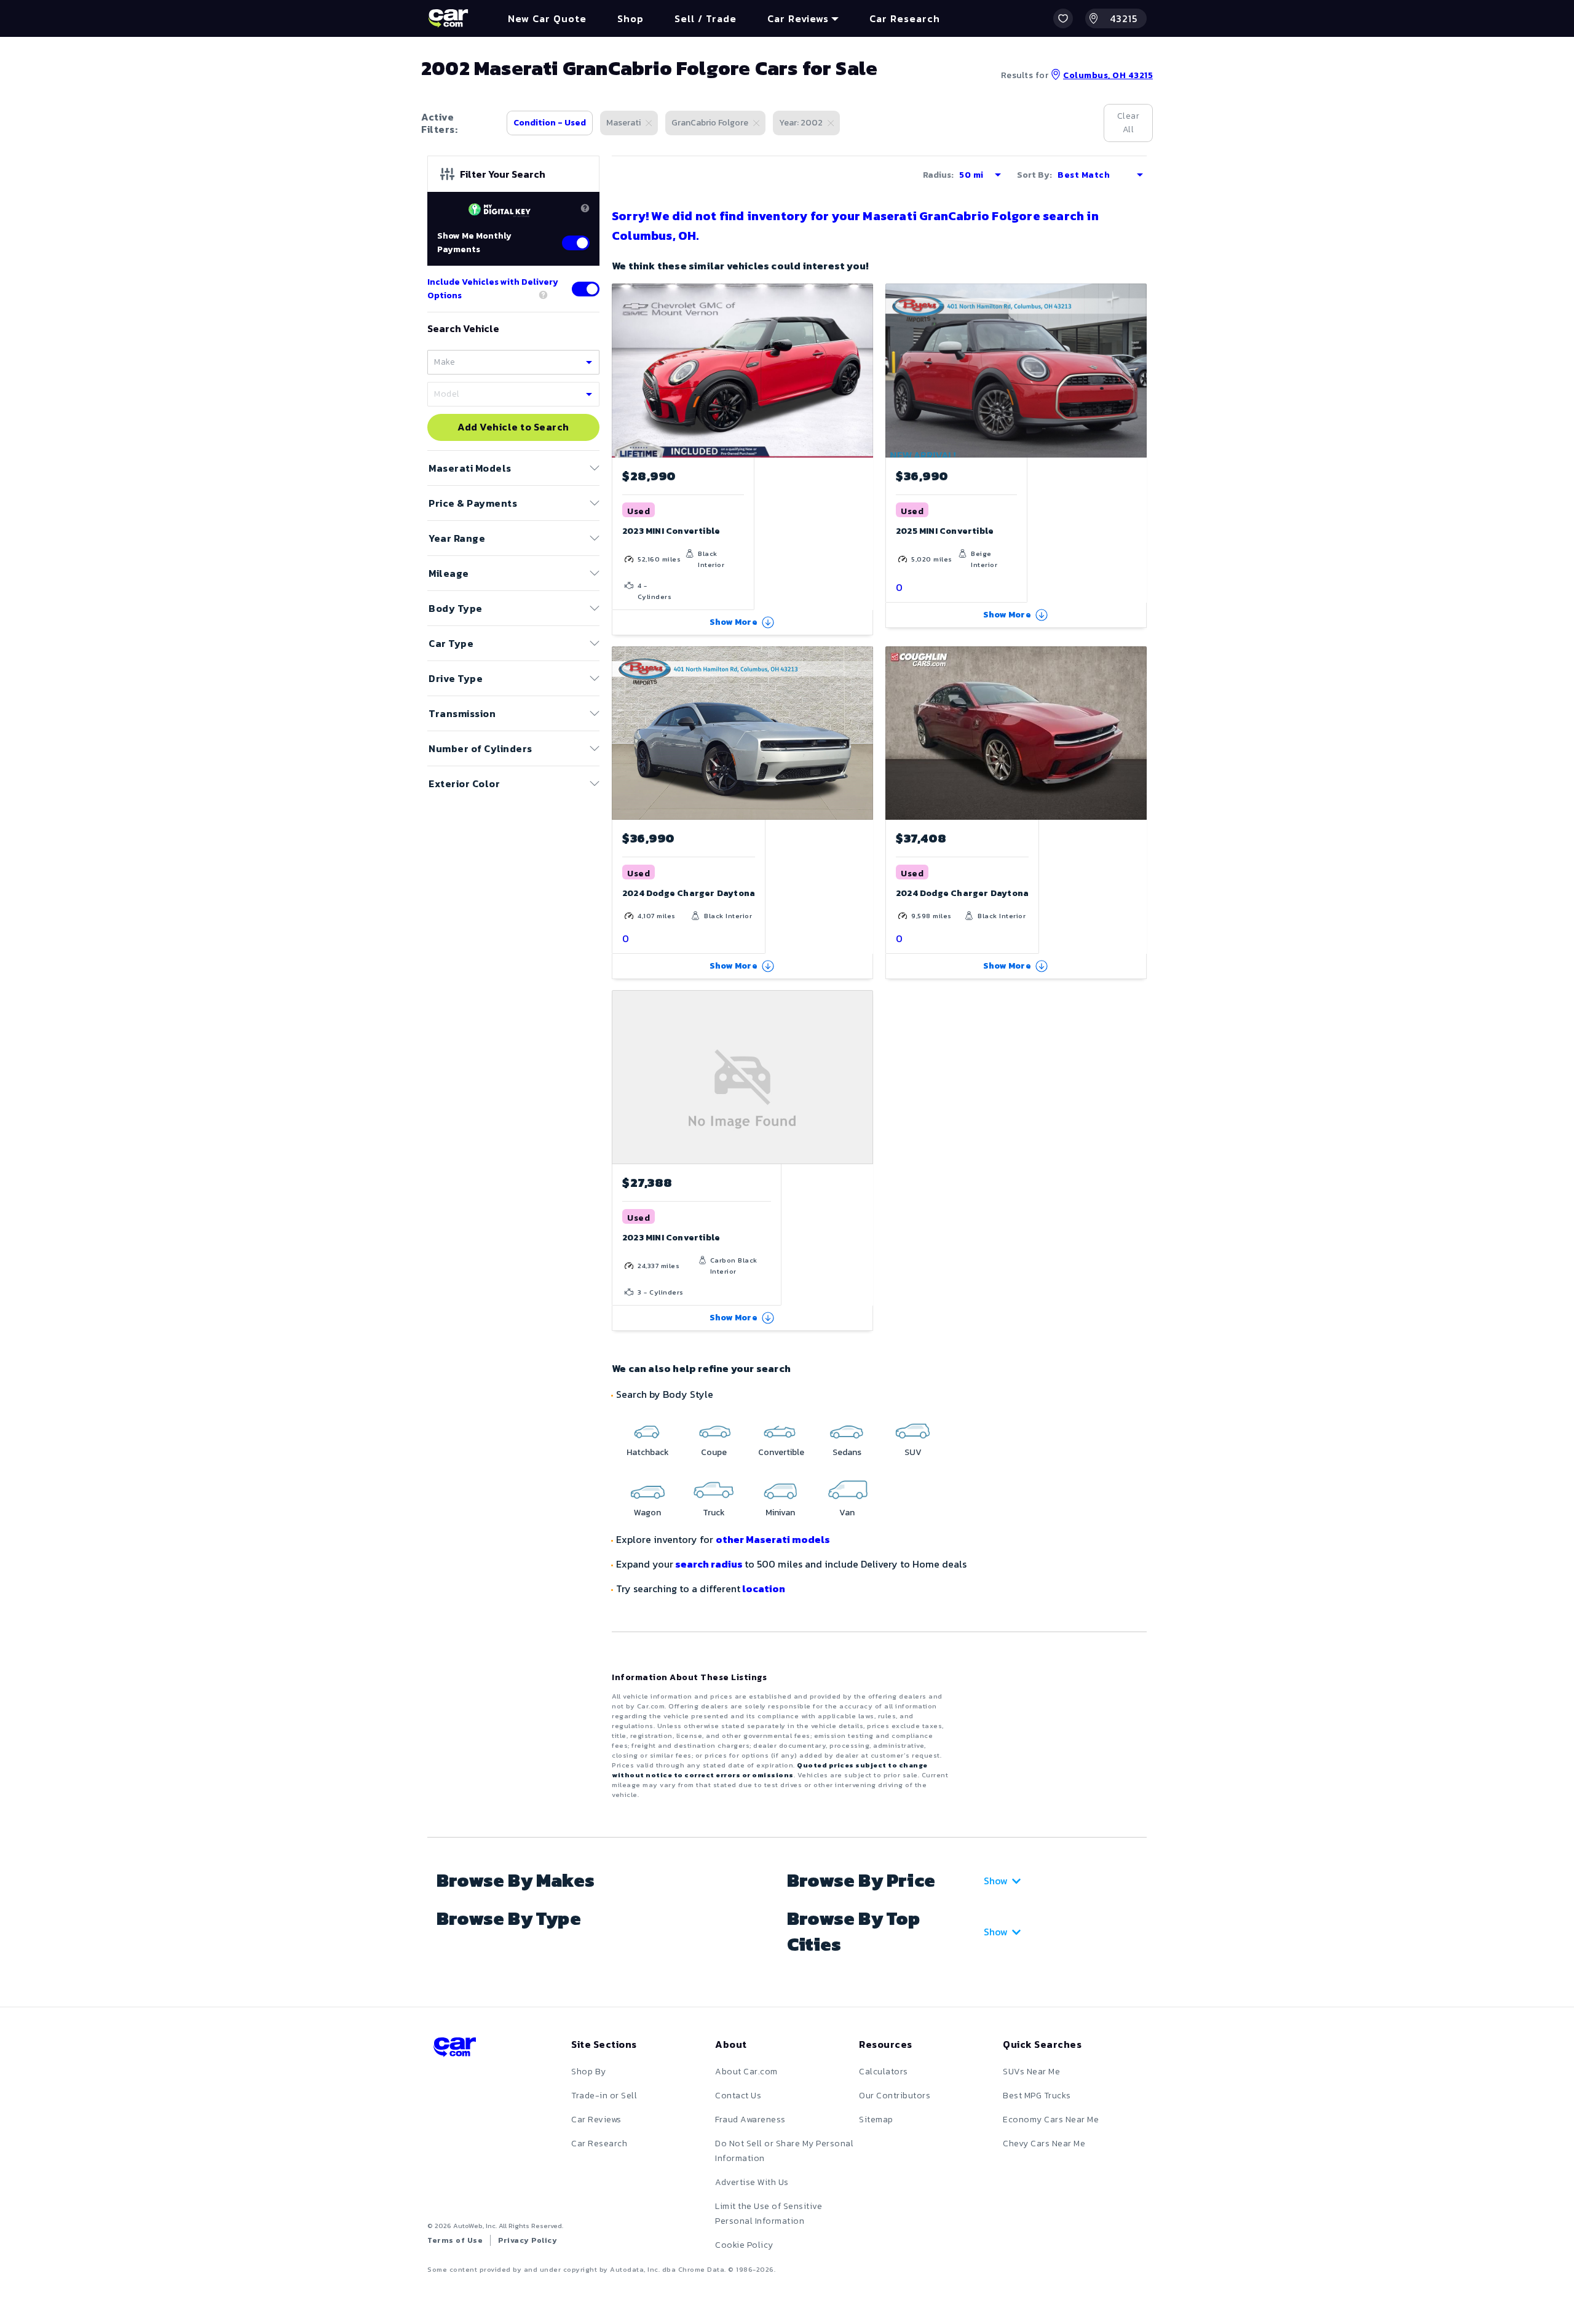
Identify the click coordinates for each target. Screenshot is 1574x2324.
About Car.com (746, 2072)
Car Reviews (596, 2120)
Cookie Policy (744, 2245)
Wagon (647, 1513)
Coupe (714, 1452)
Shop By (589, 2072)
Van (847, 1513)
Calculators (884, 2072)
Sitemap (876, 2120)
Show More (734, 622)
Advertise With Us (752, 2182)
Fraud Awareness (750, 2120)
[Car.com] (448, 18)
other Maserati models (773, 1539)
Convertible (781, 1452)
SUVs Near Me (1031, 2072)
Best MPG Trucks (1037, 2096)
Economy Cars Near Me (1051, 2120)
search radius (709, 1564)
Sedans (847, 1452)
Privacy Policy (528, 2240)
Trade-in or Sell (604, 2096)
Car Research (599, 2144)
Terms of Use (455, 2240)
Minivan (780, 1513)
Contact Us (738, 2096)
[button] (1063, 18)
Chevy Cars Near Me (1044, 2144)
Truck (714, 1513)
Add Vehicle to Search (513, 427)
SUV (913, 1452)
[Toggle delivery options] (586, 289)
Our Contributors (895, 2096)
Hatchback (648, 1452)
